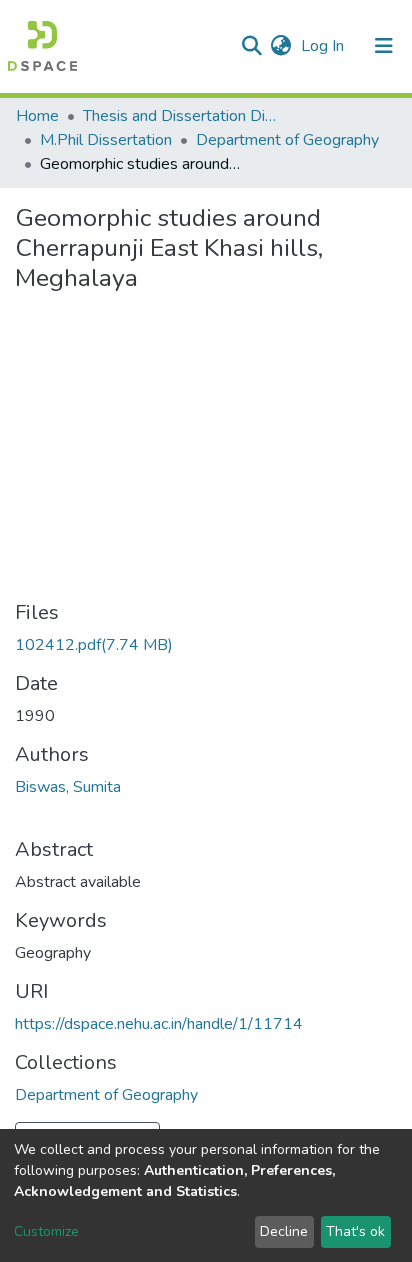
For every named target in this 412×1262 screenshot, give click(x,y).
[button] (280, 46)
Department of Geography (287, 140)
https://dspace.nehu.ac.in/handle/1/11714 (159, 1024)
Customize (46, 1231)
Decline (284, 1231)
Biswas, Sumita (68, 787)
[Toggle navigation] (384, 46)
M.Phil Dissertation (106, 140)
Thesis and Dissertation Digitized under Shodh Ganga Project (183, 116)
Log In (324, 46)
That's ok (355, 1231)
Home (37, 116)
